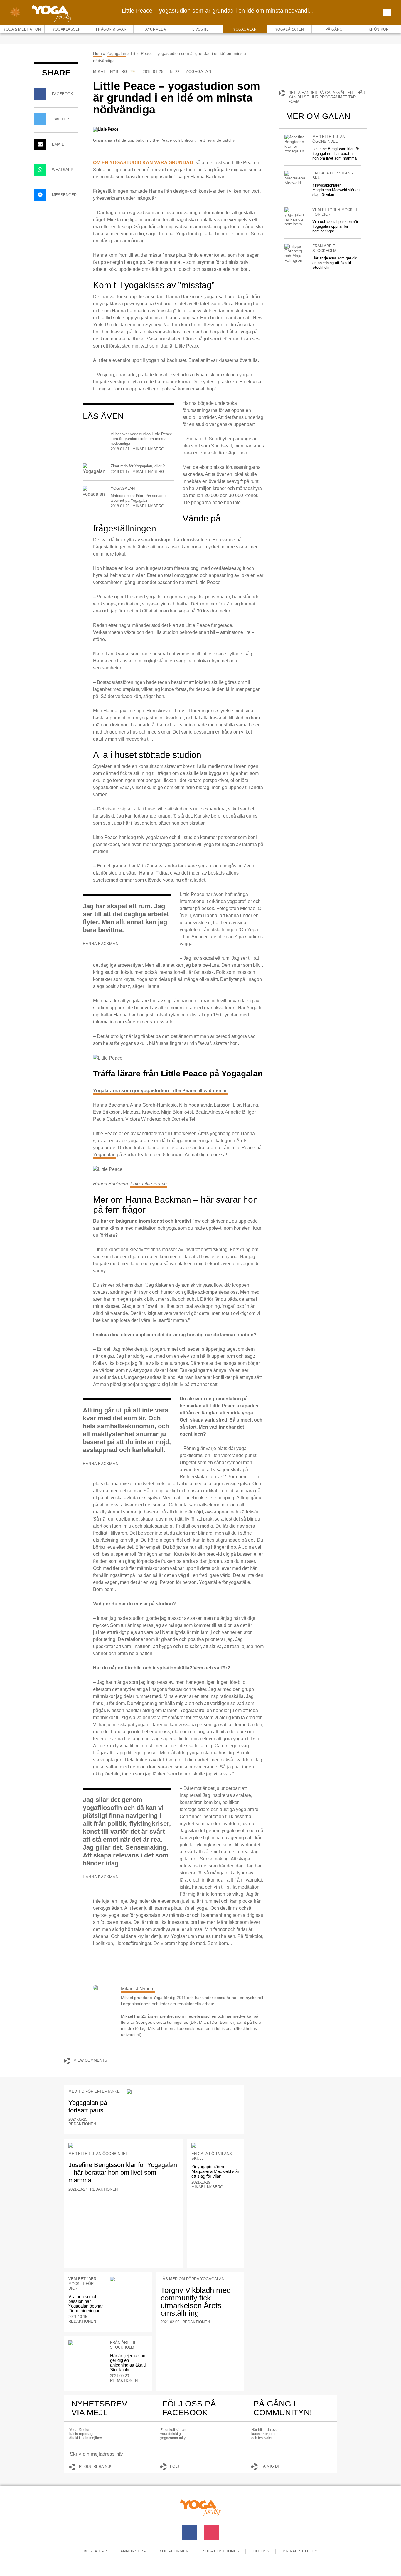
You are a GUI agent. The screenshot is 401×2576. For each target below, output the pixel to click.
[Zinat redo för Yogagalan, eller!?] (94, 469)
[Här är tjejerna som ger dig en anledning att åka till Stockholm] (295, 253)
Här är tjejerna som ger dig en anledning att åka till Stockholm (335, 263)
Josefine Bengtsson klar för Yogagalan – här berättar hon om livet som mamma (336, 153)
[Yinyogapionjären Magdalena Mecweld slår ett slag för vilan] (295, 178)
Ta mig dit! (272, 2466)
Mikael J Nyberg (138, 1989)
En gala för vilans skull (333, 176)
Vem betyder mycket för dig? (335, 212)
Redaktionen (82, 2124)
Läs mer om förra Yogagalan (192, 2279)
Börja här (95, 2551)
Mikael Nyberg (111, 72)
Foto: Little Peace (149, 1184)
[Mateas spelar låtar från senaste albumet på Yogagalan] (94, 492)
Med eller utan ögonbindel (329, 139)
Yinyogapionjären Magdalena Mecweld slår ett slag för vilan (336, 190)
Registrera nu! (95, 2467)
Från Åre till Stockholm (326, 248)
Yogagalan (116, 53)
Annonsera (133, 2551)
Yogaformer (174, 2551)
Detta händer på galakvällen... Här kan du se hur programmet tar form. (327, 97)
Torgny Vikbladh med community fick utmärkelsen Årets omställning (196, 2302)
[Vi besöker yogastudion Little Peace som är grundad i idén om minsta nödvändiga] (94, 435)
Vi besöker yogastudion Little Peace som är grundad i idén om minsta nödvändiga (141, 439)
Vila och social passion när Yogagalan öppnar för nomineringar (335, 226)
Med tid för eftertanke (94, 2091)
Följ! (175, 2466)
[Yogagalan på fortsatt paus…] (183, 2092)
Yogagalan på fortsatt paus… (89, 2106)
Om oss (261, 2551)
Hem (97, 53)
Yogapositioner (221, 2551)
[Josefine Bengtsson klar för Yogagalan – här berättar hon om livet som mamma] (295, 144)
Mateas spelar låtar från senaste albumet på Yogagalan (138, 498)
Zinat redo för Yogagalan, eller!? (138, 466)
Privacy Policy (300, 2551)
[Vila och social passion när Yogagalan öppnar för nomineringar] (295, 217)
